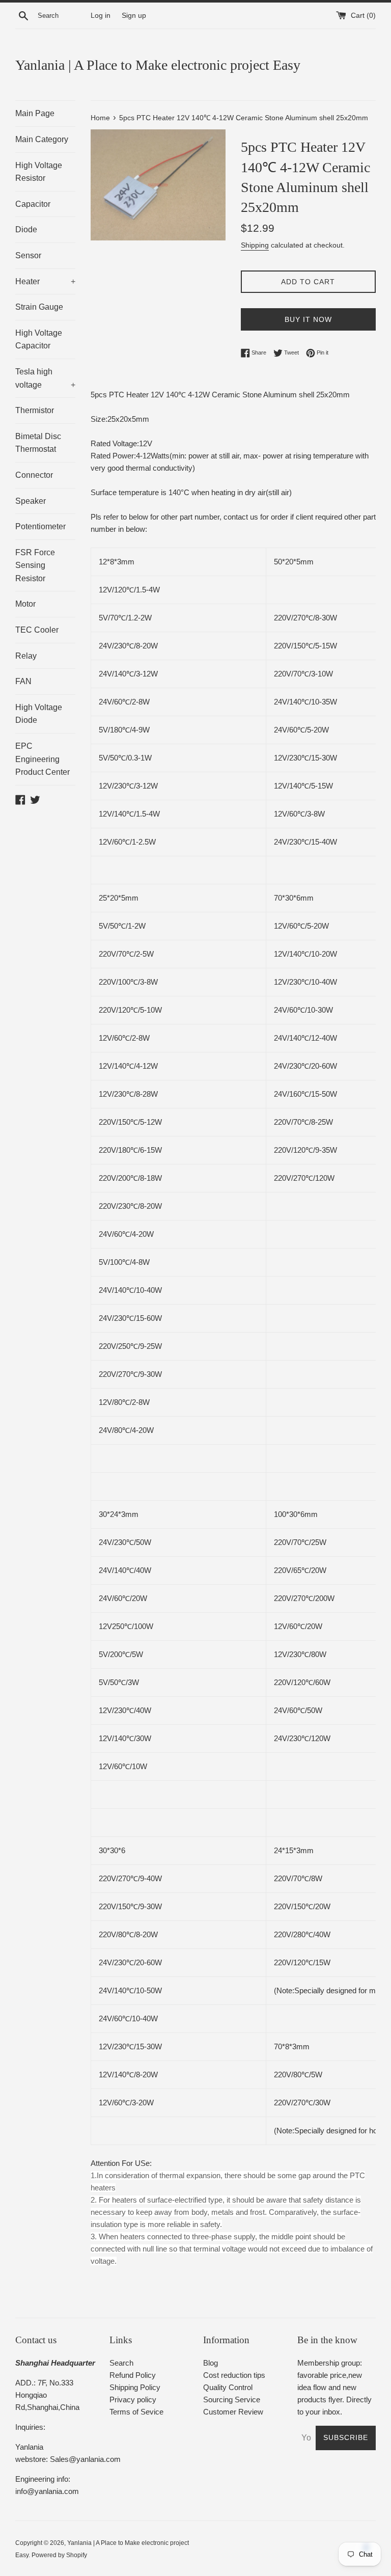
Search (121, 2363)
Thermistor (35, 410)
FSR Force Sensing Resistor (35, 565)
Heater (45, 281)
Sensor (28, 255)
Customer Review (233, 2412)
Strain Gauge (39, 307)
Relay (26, 656)
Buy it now (308, 319)
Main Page (35, 113)
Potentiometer (40, 526)
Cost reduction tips (234, 2375)
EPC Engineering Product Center (43, 759)
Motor (25, 604)
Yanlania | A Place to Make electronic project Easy (158, 65)
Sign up (134, 16)
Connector (34, 475)
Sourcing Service (232, 2399)
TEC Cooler (37, 630)
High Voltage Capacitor (39, 340)
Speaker (31, 501)
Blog (211, 2363)
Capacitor (33, 204)
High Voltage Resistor (39, 172)
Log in (101, 16)
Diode (26, 229)
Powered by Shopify (59, 2555)
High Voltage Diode (39, 714)
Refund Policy (133, 2375)
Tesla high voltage (45, 378)
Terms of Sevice (136, 2412)
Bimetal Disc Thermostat (38, 443)
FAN (23, 681)
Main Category (42, 139)
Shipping (255, 245)
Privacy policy (133, 2399)
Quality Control (228, 2387)
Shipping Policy (135, 2387)
